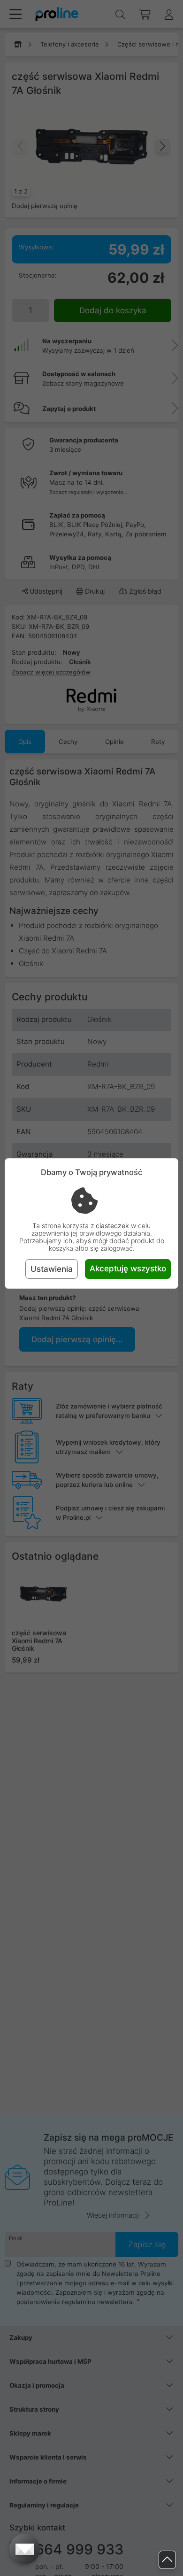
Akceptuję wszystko (128, 1269)
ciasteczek (112, 1226)
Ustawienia (52, 1269)
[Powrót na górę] (167, 2560)
